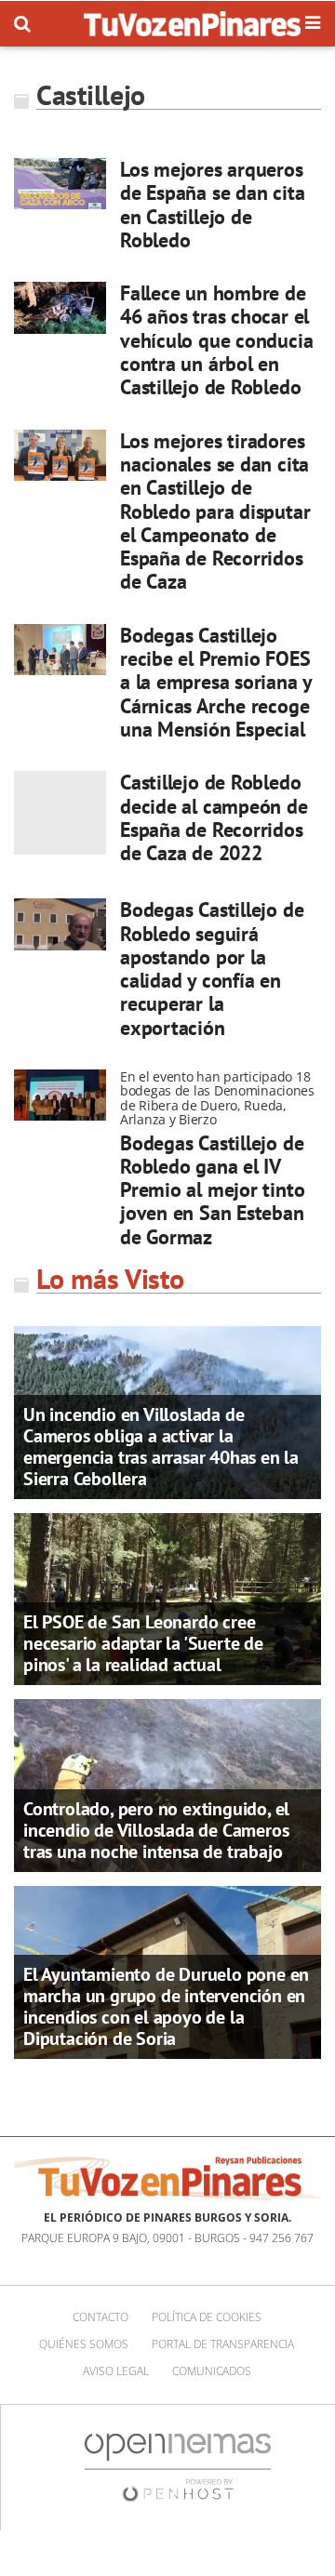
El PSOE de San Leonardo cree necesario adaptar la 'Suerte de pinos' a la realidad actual (143, 1643)
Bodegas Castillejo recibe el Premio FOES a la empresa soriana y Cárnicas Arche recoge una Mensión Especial (216, 682)
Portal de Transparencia (223, 2344)
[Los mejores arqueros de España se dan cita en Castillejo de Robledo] (60, 184)
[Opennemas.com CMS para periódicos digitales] (178, 2466)
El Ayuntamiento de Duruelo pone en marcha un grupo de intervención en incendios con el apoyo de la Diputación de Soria (166, 2006)
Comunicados (212, 2371)
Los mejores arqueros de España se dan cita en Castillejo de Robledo (212, 205)
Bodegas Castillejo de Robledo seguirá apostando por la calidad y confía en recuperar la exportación (212, 968)
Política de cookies (207, 2317)
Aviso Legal (116, 2371)
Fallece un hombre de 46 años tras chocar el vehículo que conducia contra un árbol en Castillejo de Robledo (216, 340)
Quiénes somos (84, 2344)
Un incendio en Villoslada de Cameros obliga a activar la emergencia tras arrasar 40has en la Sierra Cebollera (161, 1447)
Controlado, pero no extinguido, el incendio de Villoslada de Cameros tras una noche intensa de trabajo (156, 1830)
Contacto (100, 2317)
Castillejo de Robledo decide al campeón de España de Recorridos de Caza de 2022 (214, 817)
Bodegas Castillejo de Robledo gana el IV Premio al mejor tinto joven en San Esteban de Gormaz (212, 1190)
